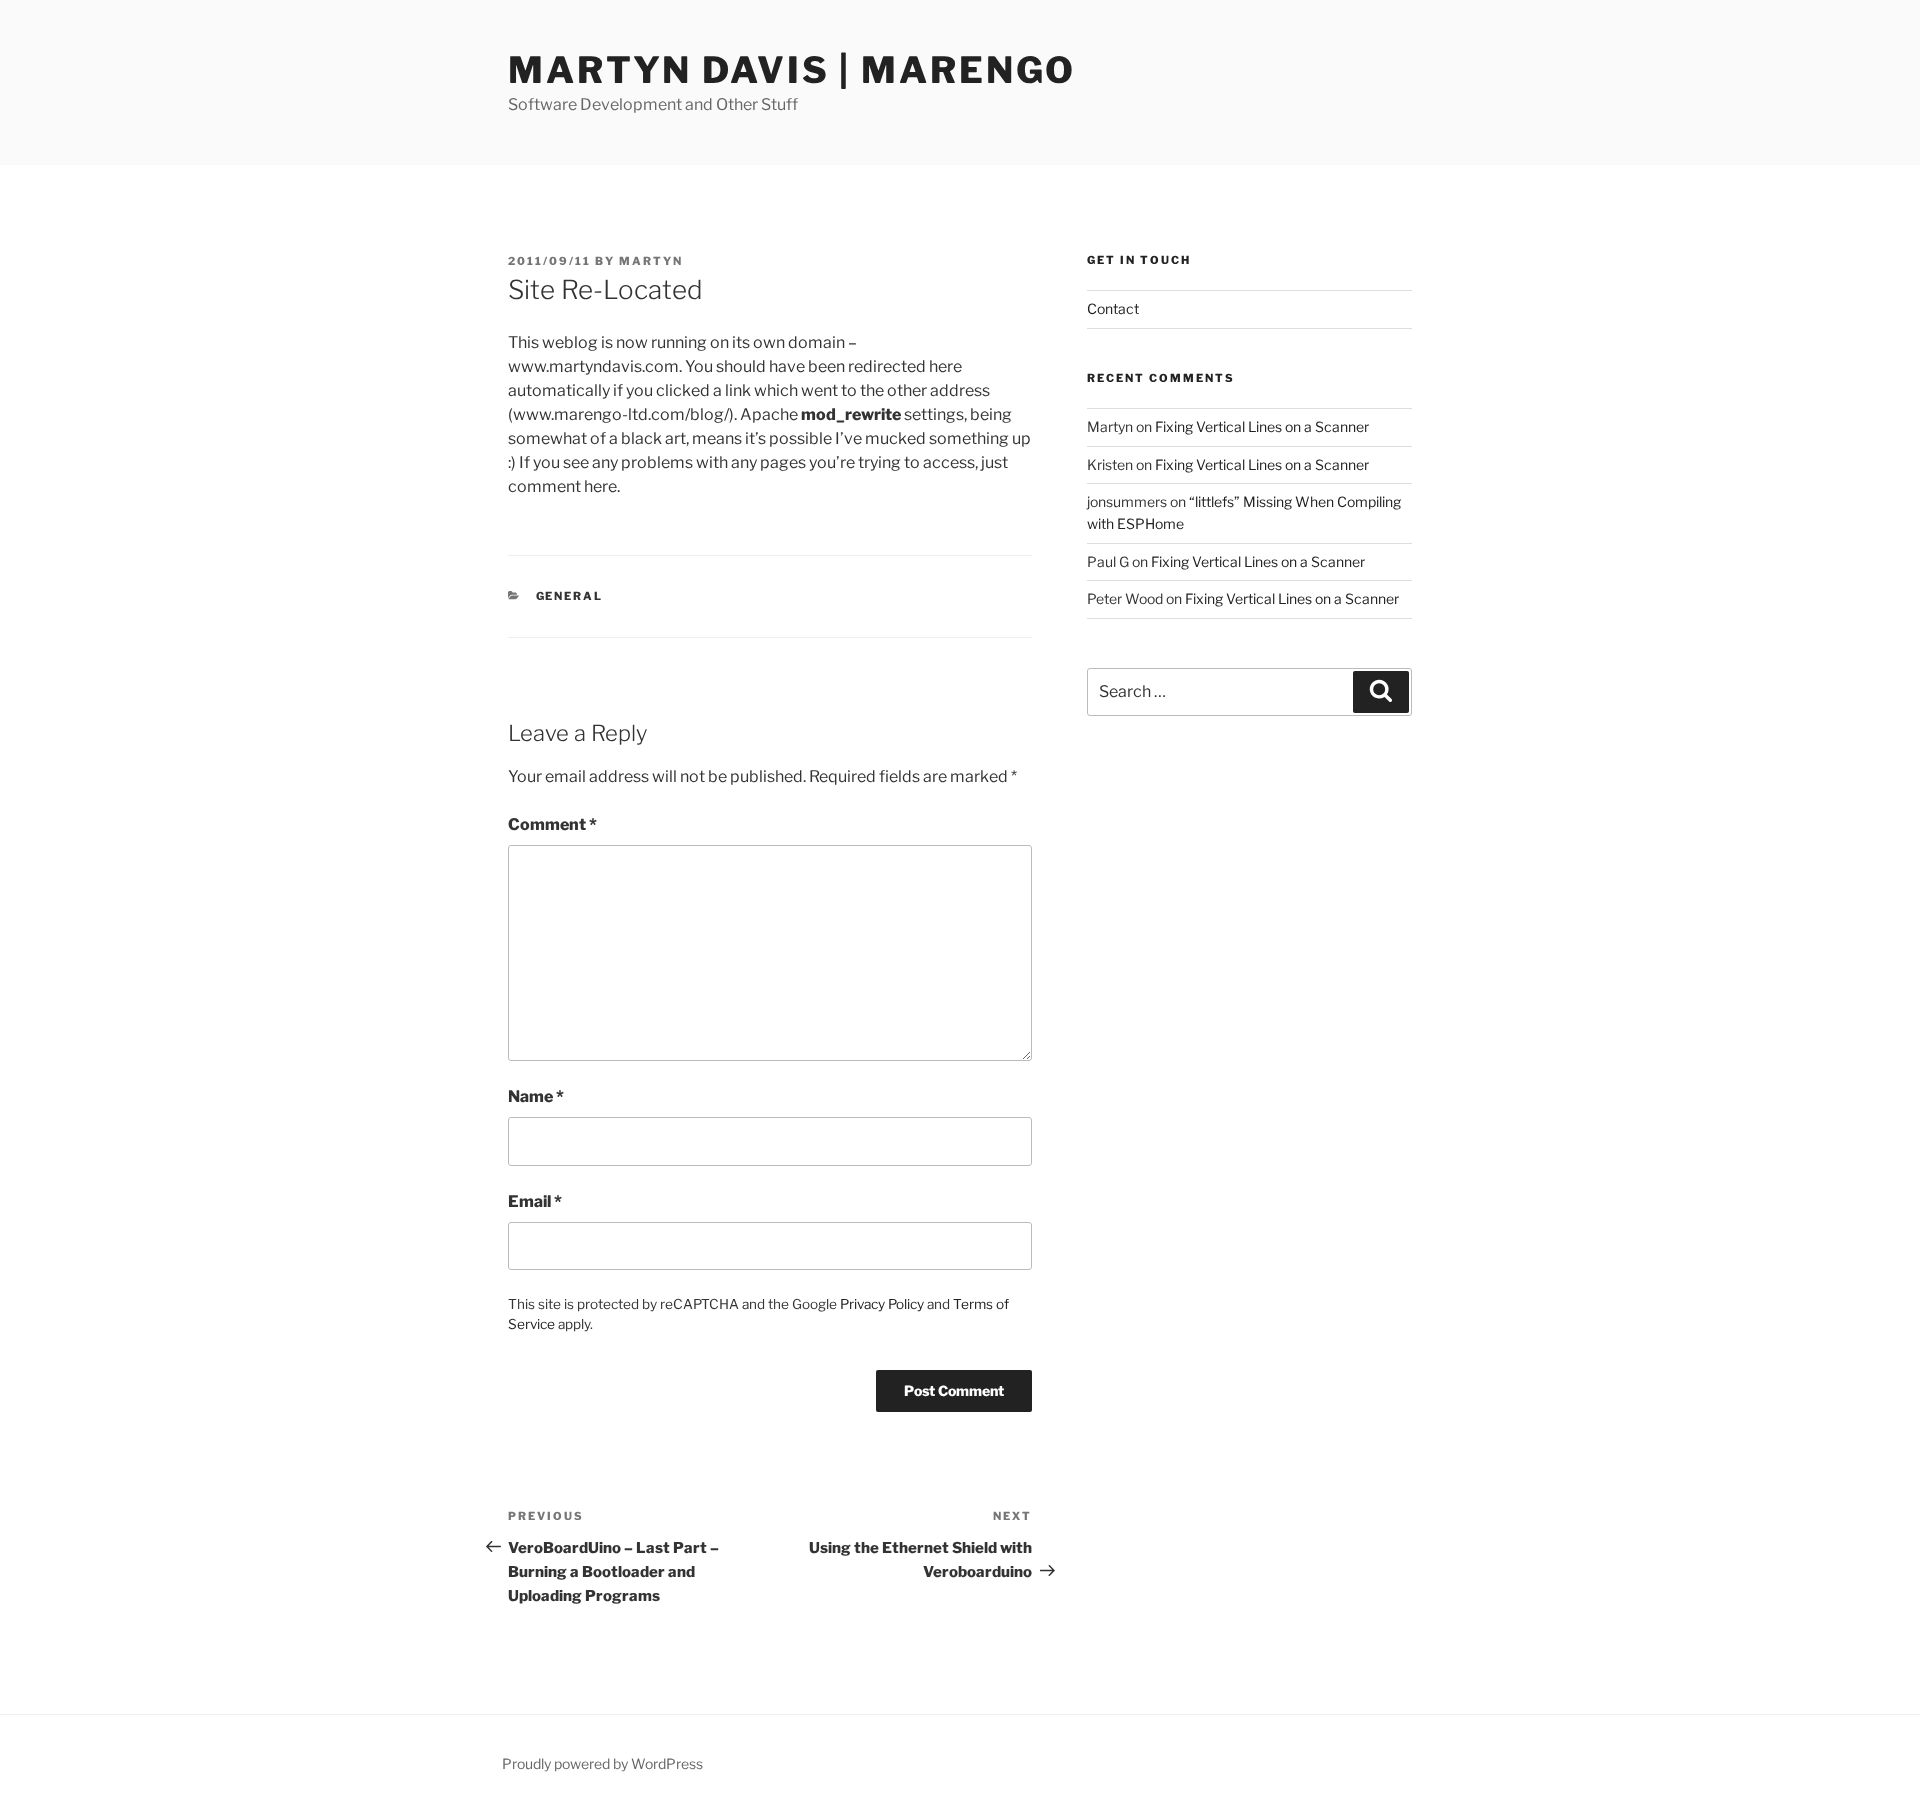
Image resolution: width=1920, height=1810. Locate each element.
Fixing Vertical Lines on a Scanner (1262, 426)
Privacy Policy (882, 1304)
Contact (1113, 308)
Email (535, 1201)
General (570, 596)
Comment (552, 824)
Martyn (651, 261)
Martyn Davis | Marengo (792, 70)
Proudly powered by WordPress (602, 1763)
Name (536, 1096)
